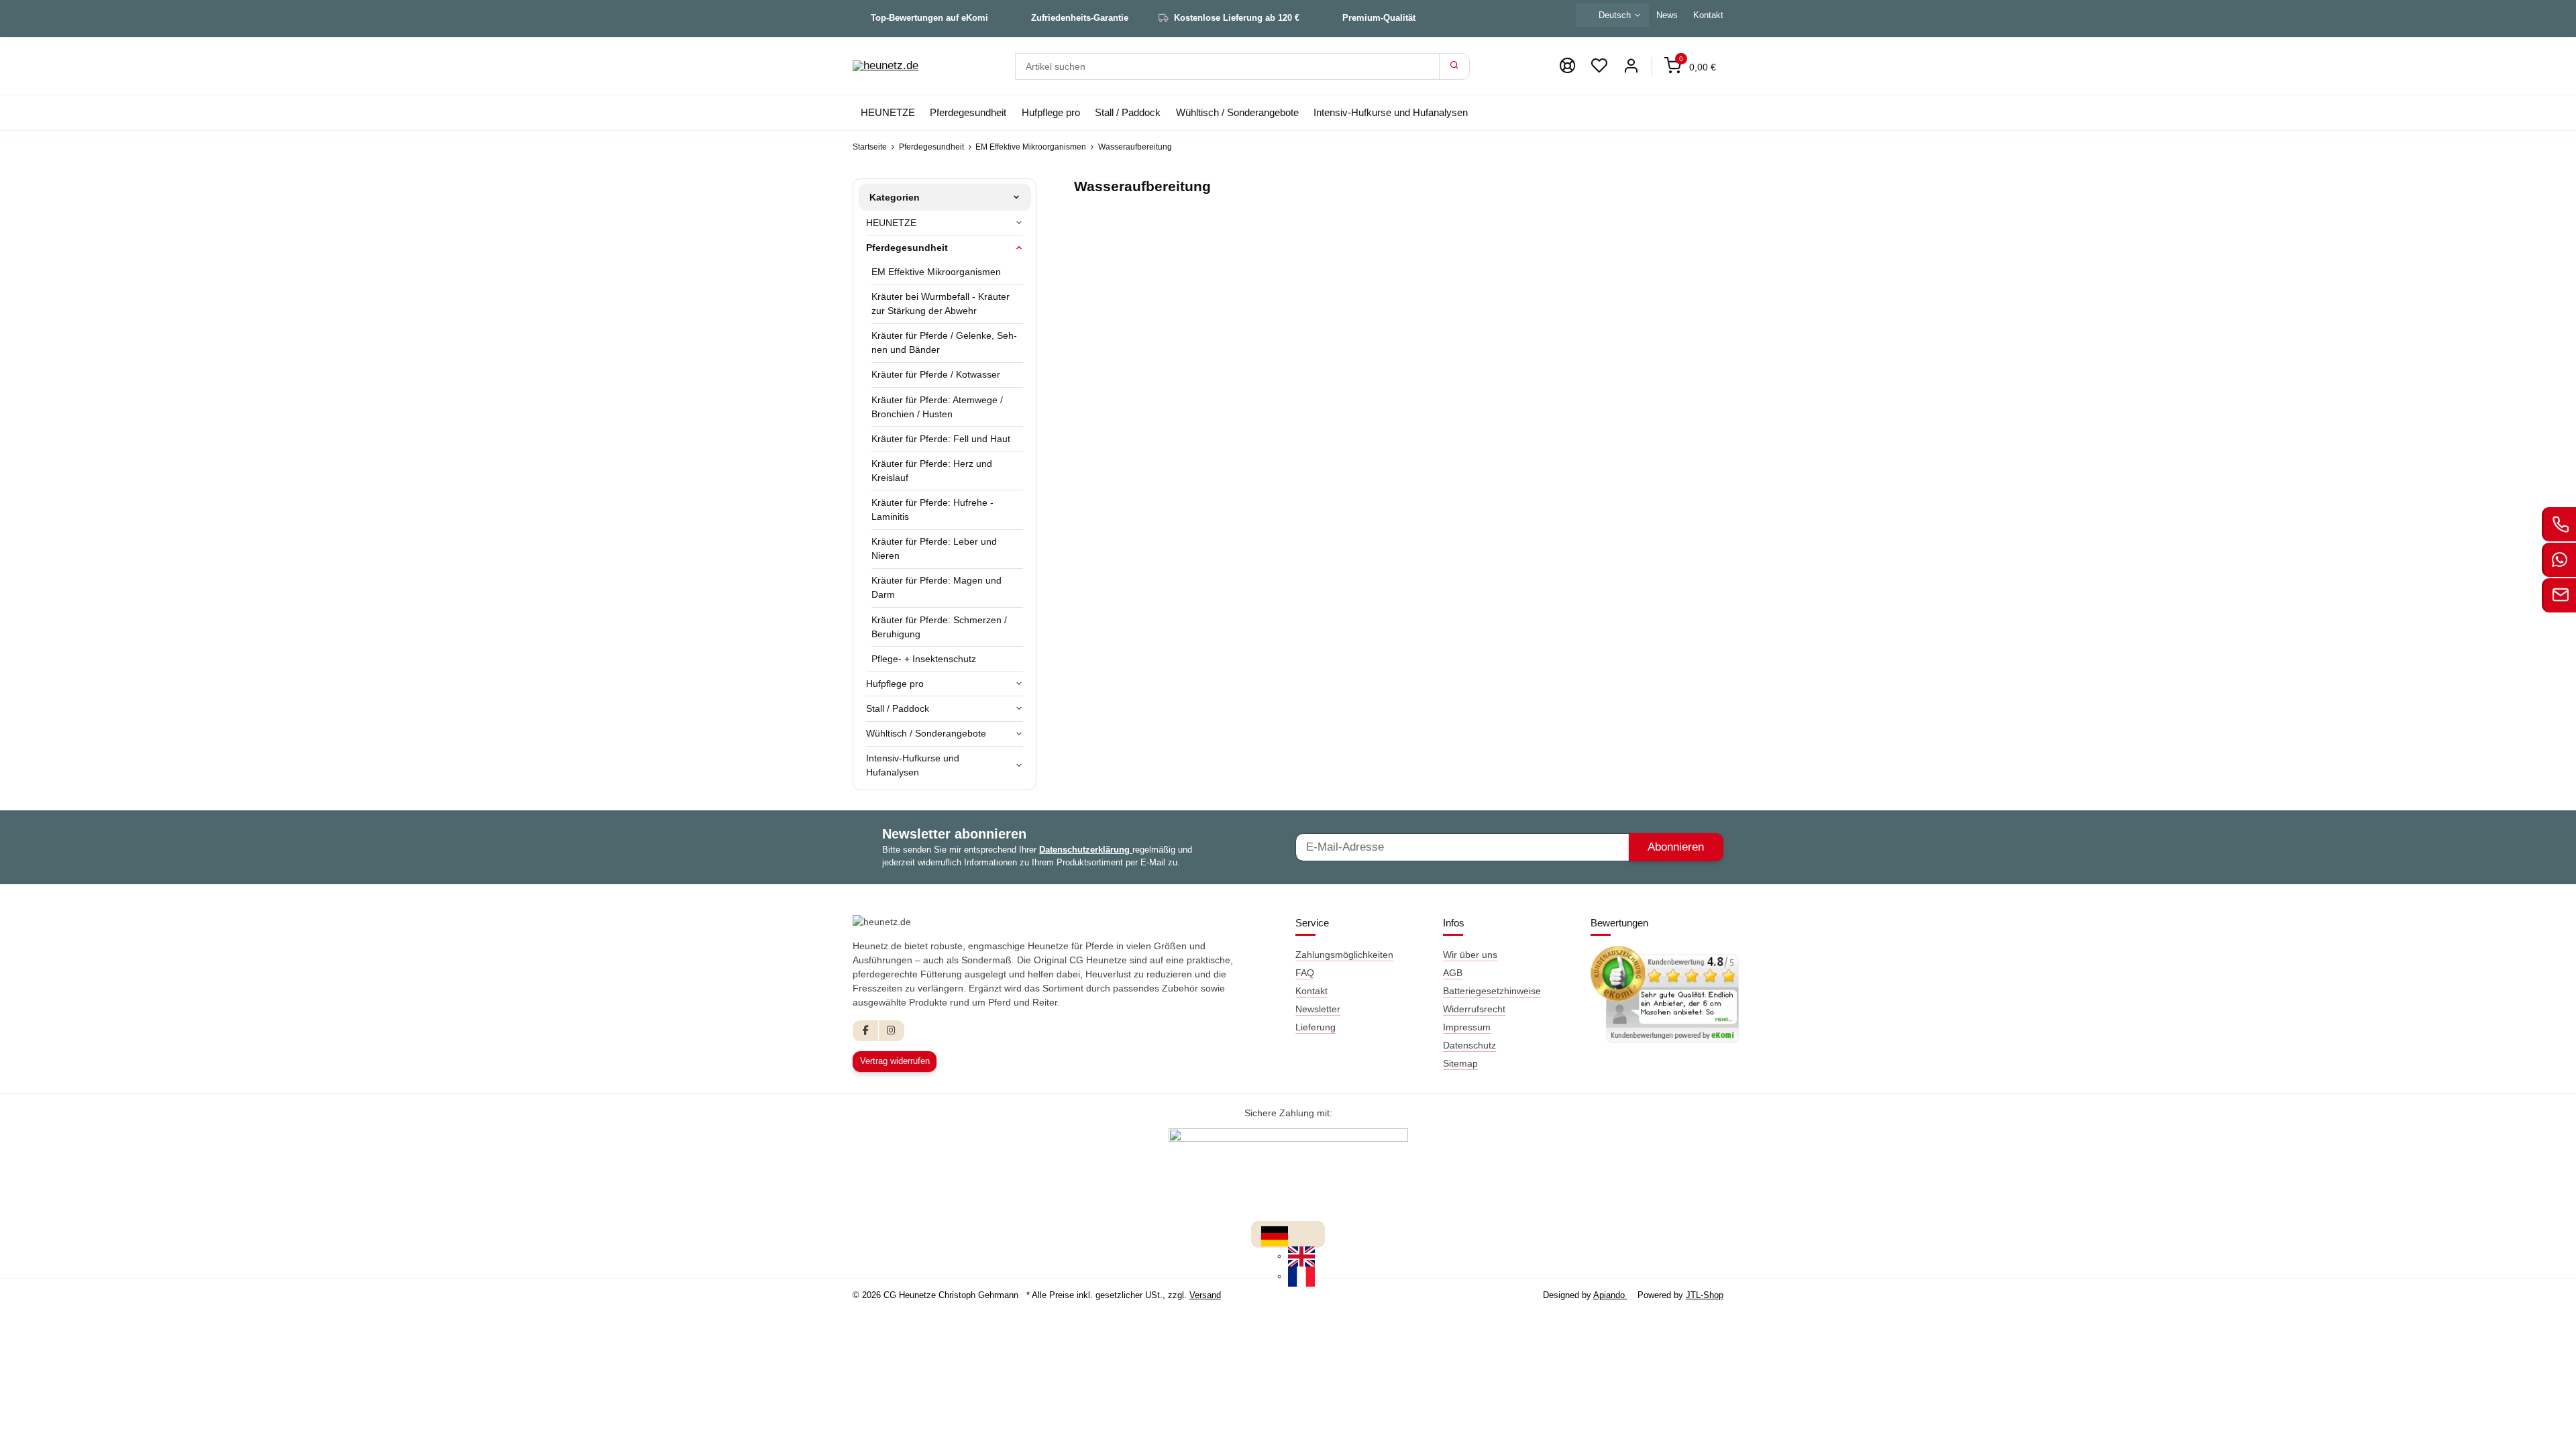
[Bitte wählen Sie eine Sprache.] (1275, 1236)
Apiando (1610, 1295)
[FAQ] (1567, 66)
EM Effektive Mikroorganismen (936, 272)
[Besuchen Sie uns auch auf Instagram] (891, 1031)
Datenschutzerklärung (1086, 850)
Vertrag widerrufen (895, 1061)
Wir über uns (1470, 955)
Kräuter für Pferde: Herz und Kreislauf (932, 471)
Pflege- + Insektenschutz (924, 659)
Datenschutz (1469, 1045)
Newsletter (1318, 1009)
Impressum (1467, 1027)
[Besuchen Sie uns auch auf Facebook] (866, 1031)
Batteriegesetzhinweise (1492, 991)
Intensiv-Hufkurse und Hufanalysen (913, 765)
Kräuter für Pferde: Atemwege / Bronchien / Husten (937, 407)
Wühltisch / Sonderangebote (926, 733)
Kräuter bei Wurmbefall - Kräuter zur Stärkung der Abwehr (941, 304)
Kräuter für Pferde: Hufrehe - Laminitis (932, 509)
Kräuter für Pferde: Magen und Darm (936, 587)
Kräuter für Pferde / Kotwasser (936, 374)
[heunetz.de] (885, 66)
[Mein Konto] (1631, 66)
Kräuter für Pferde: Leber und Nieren (934, 548)
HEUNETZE (891, 223)
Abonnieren (1676, 847)
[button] (1599, 66)
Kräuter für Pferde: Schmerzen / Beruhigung (939, 627)
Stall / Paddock (898, 708)
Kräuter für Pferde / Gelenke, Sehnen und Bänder (944, 342)
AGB (1453, 973)
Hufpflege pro (895, 684)
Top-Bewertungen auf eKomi (929, 18)
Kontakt (1708, 15)
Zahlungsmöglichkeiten (1344, 955)
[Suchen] (1454, 66)
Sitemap (1460, 1063)
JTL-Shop (1705, 1295)
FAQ (1305, 973)
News (1667, 15)
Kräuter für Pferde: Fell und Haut (941, 439)
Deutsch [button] (1615, 15)
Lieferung (1316, 1027)
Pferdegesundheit (907, 248)
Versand (1205, 1295)
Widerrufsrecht (1474, 1009)
